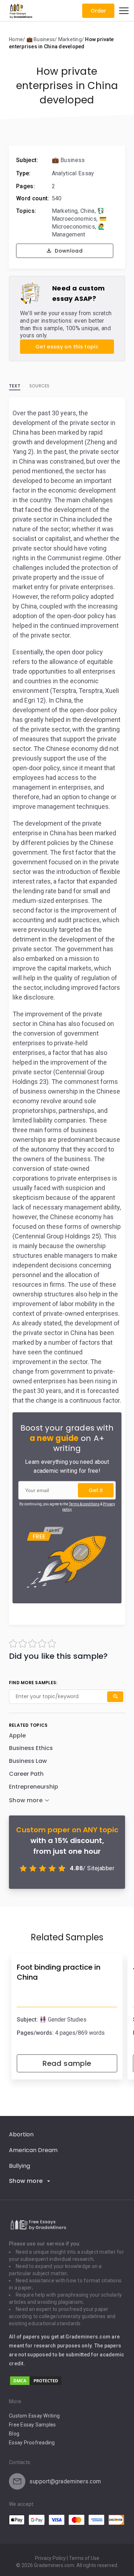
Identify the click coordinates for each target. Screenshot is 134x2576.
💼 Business (68, 160)
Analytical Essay (73, 173)
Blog (14, 2434)
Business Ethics (31, 1748)
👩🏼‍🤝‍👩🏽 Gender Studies (63, 2020)
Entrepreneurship (34, 1787)
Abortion (21, 2134)
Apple (17, 1736)
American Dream (33, 2150)
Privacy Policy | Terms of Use (67, 2558)
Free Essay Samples (33, 2425)
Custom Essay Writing (34, 2416)
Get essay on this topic (67, 347)
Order (98, 11)
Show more (26, 2181)
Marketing (65, 211)
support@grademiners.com (65, 2481)
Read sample (67, 2063)
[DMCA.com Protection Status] (36, 2384)
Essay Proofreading (32, 2443)
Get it (96, 1490)
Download (68, 251)
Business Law (28, 1761)
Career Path (26, 1774)
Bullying (19, 2166)
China (88, 211)
